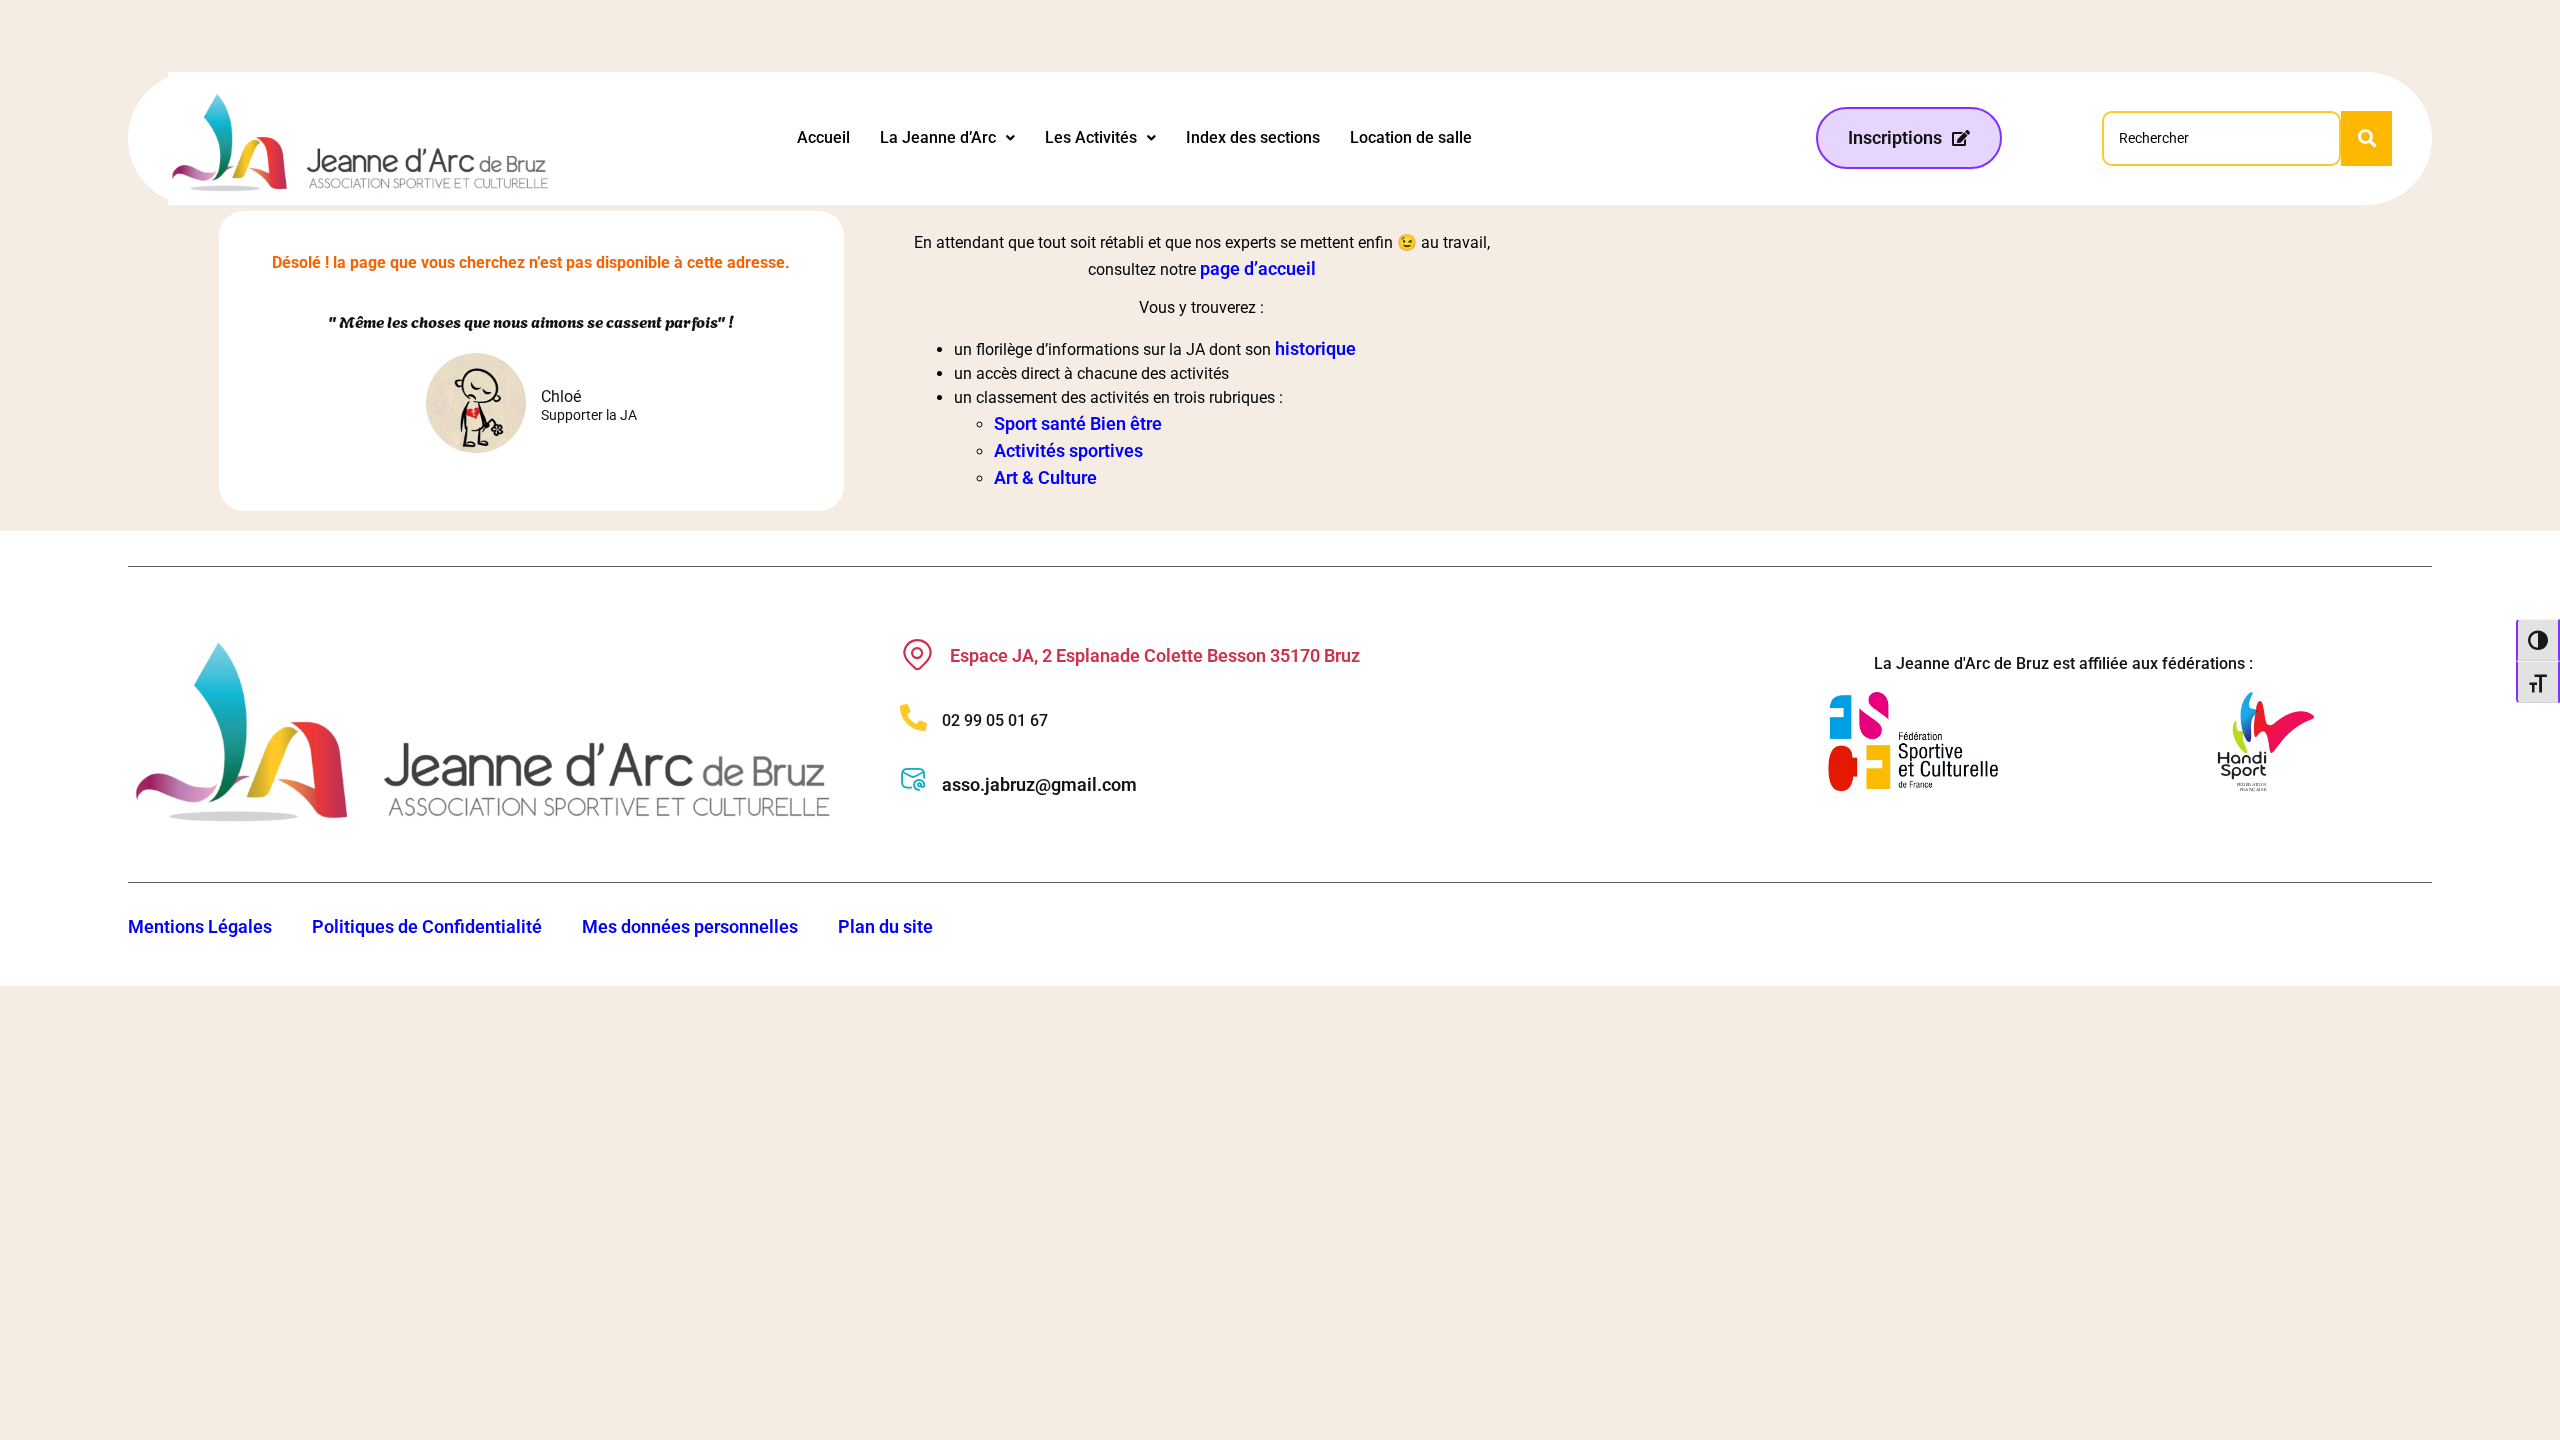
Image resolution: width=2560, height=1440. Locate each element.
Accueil (823, 137)
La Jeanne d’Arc (938, 137)
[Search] (2366, 138)
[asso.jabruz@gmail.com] (913, 779)
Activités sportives (1068, 450)
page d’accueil (1258, 268)
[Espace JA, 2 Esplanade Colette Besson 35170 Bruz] (917, 654)
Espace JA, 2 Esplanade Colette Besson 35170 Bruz (1155, 655)
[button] (947, 138)
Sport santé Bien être (1078, 423)
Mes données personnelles (690, 926)
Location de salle (1411, 137)
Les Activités (1091, 137)
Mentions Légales (200, 926)
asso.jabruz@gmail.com (1039, 784)
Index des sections (1253, 137)
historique (1315, 348)
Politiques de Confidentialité (427, 926)
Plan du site (885, 926)
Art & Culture (1045, 477)
